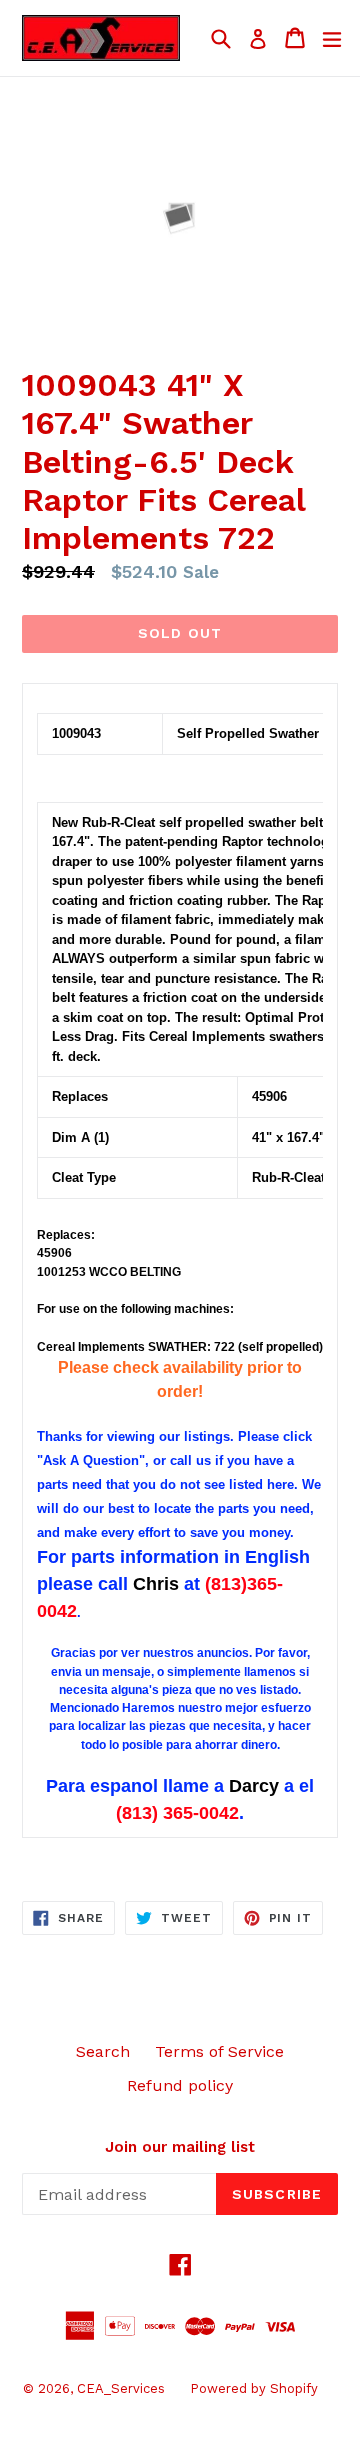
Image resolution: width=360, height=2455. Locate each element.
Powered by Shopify (254, 2388)
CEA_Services (121, 2388)
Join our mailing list (180, 2147)
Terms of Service (219, 2051)
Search (103, 2051)
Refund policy (180, 2085)
